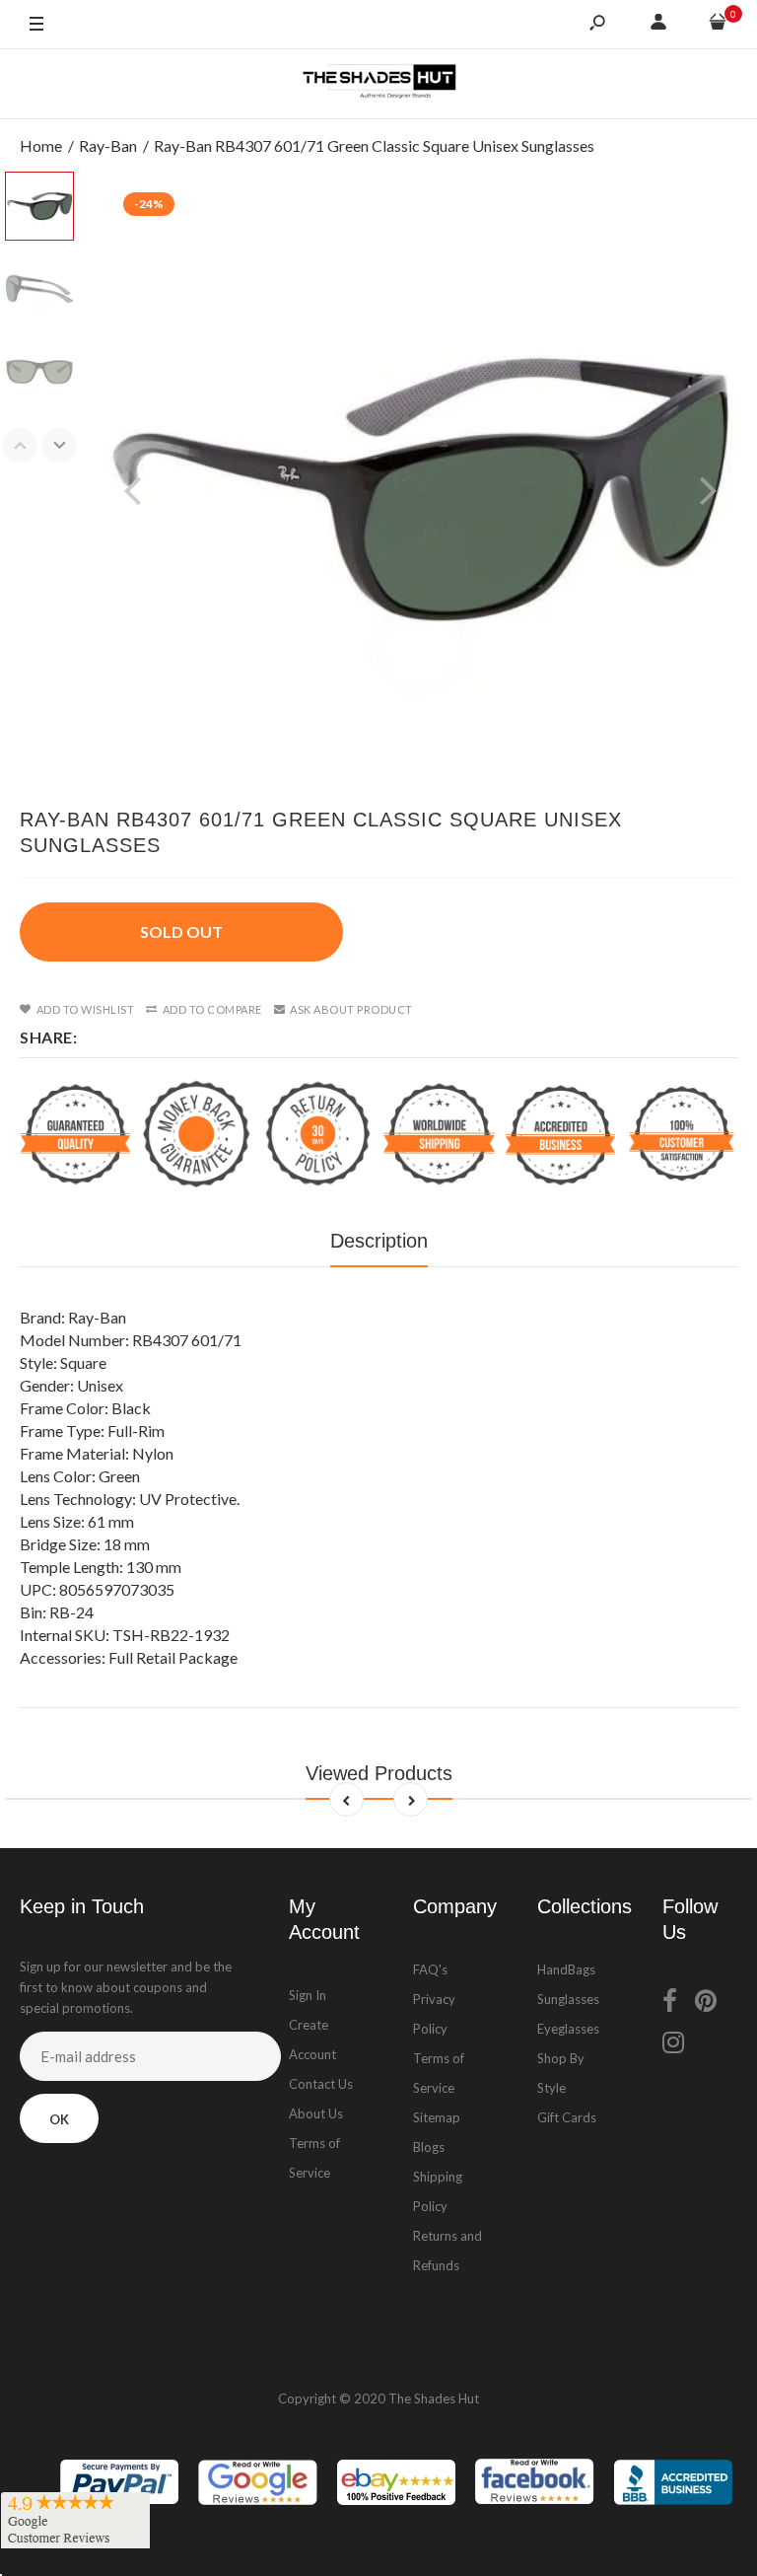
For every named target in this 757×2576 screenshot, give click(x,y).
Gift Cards (567, 2117)
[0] (718, 25)
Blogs (429, 2147)
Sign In (308, 1995)
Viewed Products (379, 1773)
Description (379, 1241)
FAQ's (430, 1969)
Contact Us (321, 2084)
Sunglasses (568, 1999)
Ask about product (351, 1009)
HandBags (566, 1969)
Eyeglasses (568, 2029)
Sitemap (437, 2117)
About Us (316, 2113)
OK (59, 2119)
